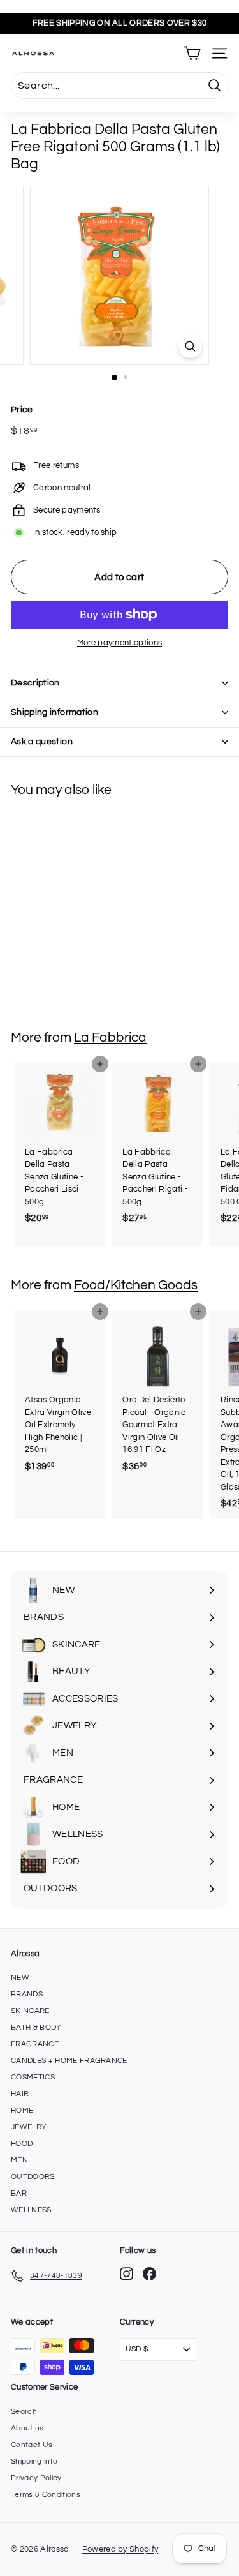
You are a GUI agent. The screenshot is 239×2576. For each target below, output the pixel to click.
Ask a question (42, 742)
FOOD (22, 2144)
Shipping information (54, 712)
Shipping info (34, 2461)
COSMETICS (33, 2077)
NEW (20, 1978)
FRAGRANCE (35, 2044)
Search (24, 2412)
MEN (19, 2160)
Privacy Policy (36, 2478)
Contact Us (32, 2445)
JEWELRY (29, 2127)
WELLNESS (31, 2210)
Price (22, 410)
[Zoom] (190, 346)
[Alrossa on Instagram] (127, 2274)
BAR (19, 2193)
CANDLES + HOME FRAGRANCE (69, 2061)
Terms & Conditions (46, 2495)
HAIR (20, 2094)
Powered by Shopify (120, 2549)
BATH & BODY (36, 2027)
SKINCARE (30, 2011)
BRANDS (27, 1994)
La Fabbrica (110, 1037)
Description (35, 683)
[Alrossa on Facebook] (149, 2274)
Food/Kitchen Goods (136, 1285)
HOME (22, 2110)
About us (27, 2428)
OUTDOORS (33, 2177)
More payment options (120, 643)
